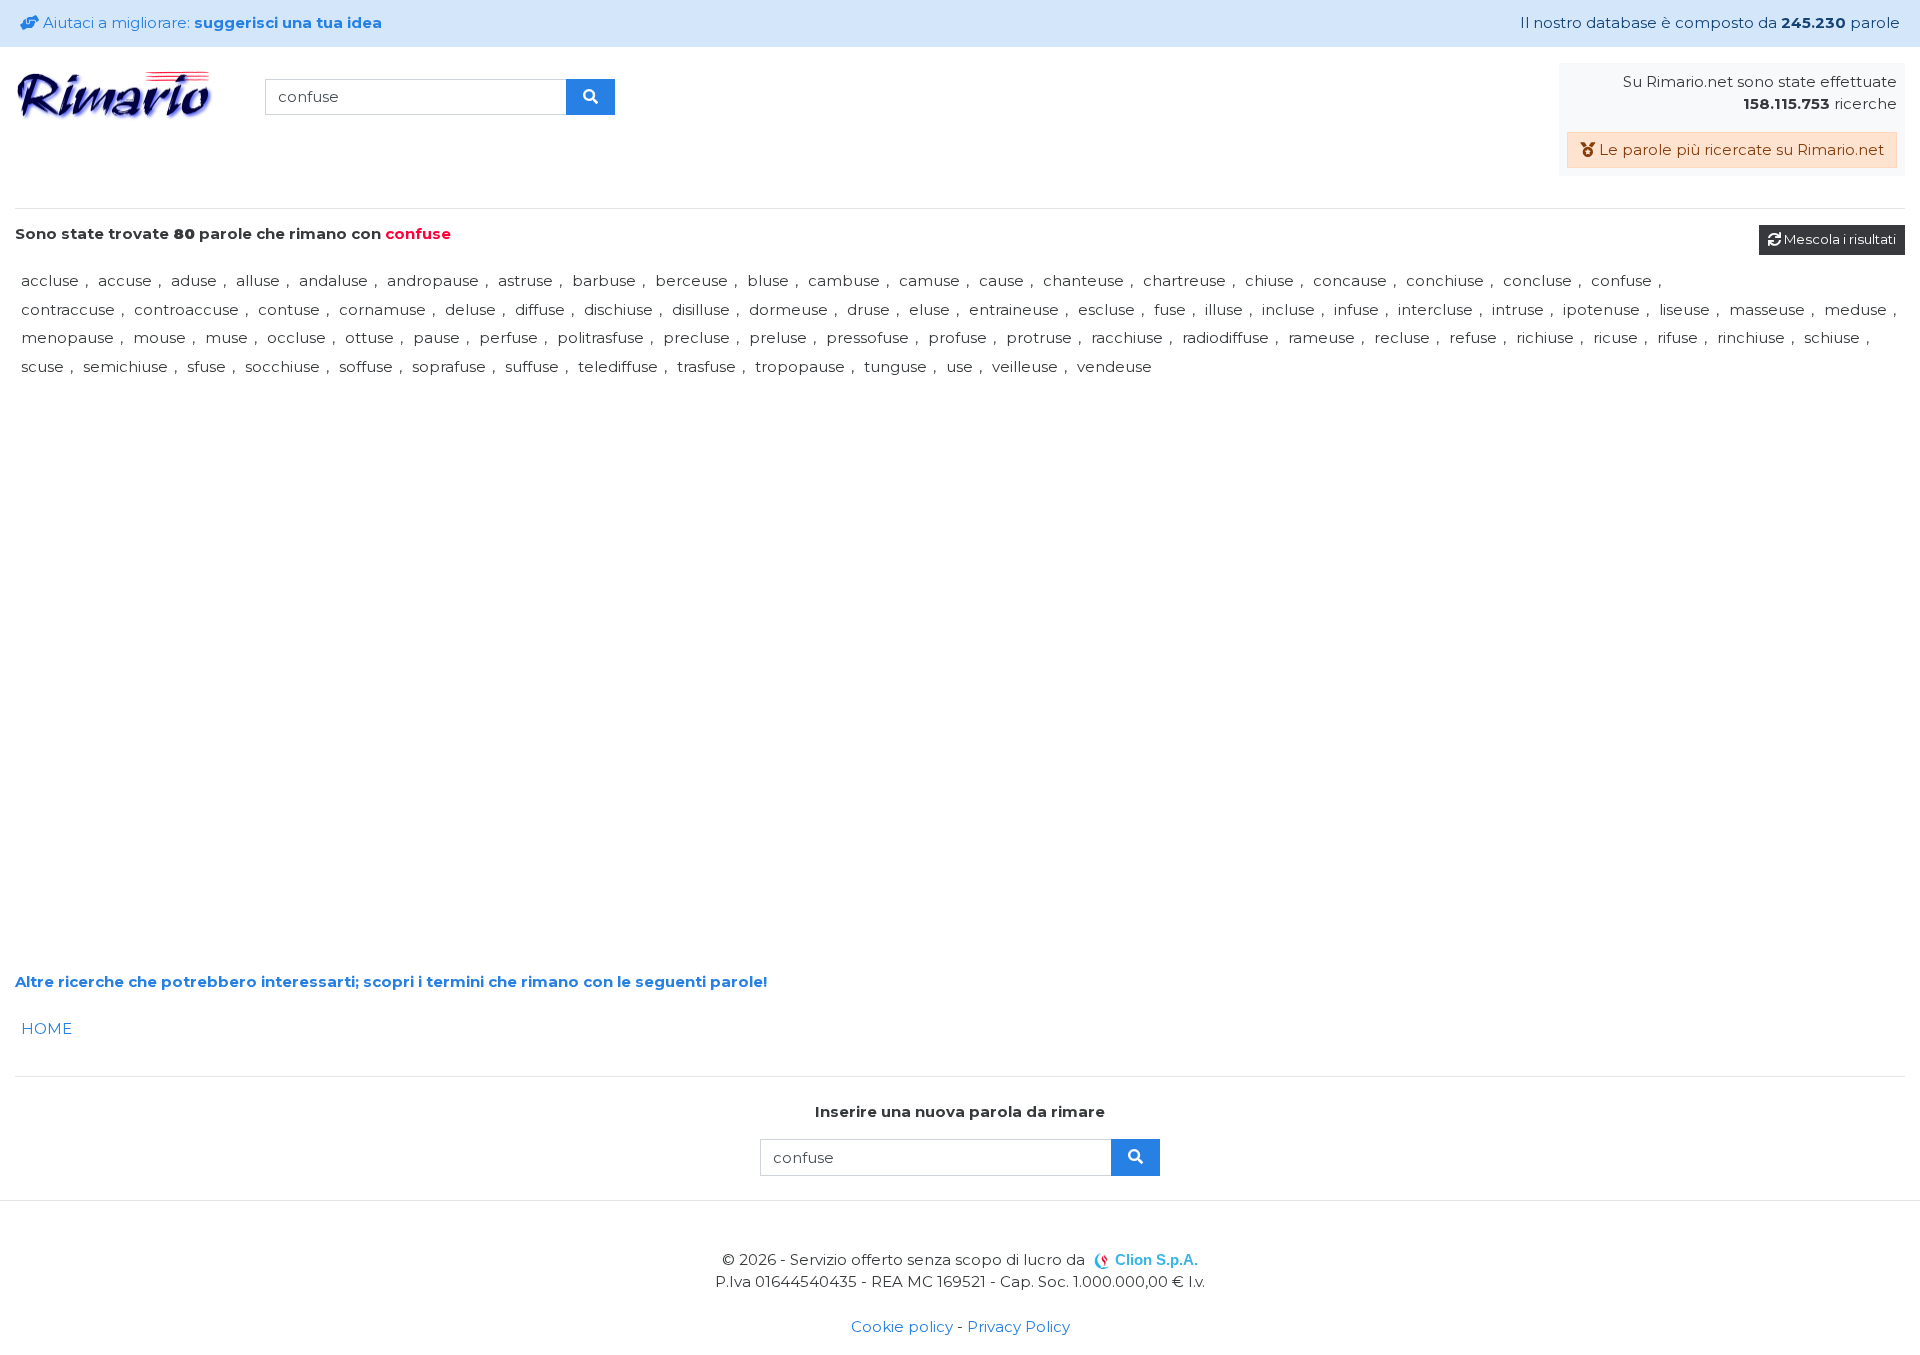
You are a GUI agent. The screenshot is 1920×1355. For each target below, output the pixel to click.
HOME (46, 1028)
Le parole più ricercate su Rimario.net (1739, 149)
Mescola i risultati (1838, 239)
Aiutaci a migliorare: (210, 22)
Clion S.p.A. (1156, 1259)
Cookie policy (902, 1326)
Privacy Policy (1018, 1326)
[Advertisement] (615, 521)
